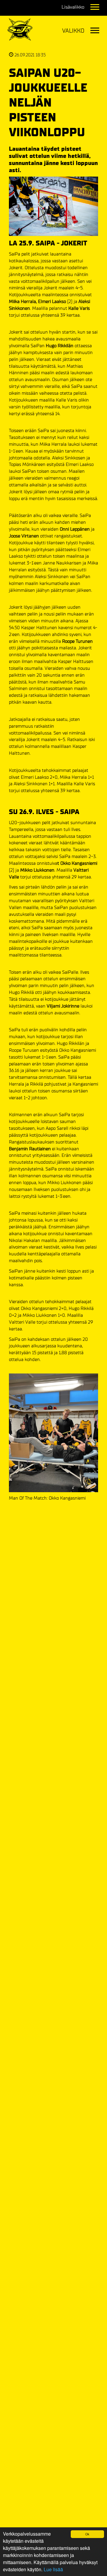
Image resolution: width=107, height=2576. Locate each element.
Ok (87, 2534)
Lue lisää (53, 2569)
